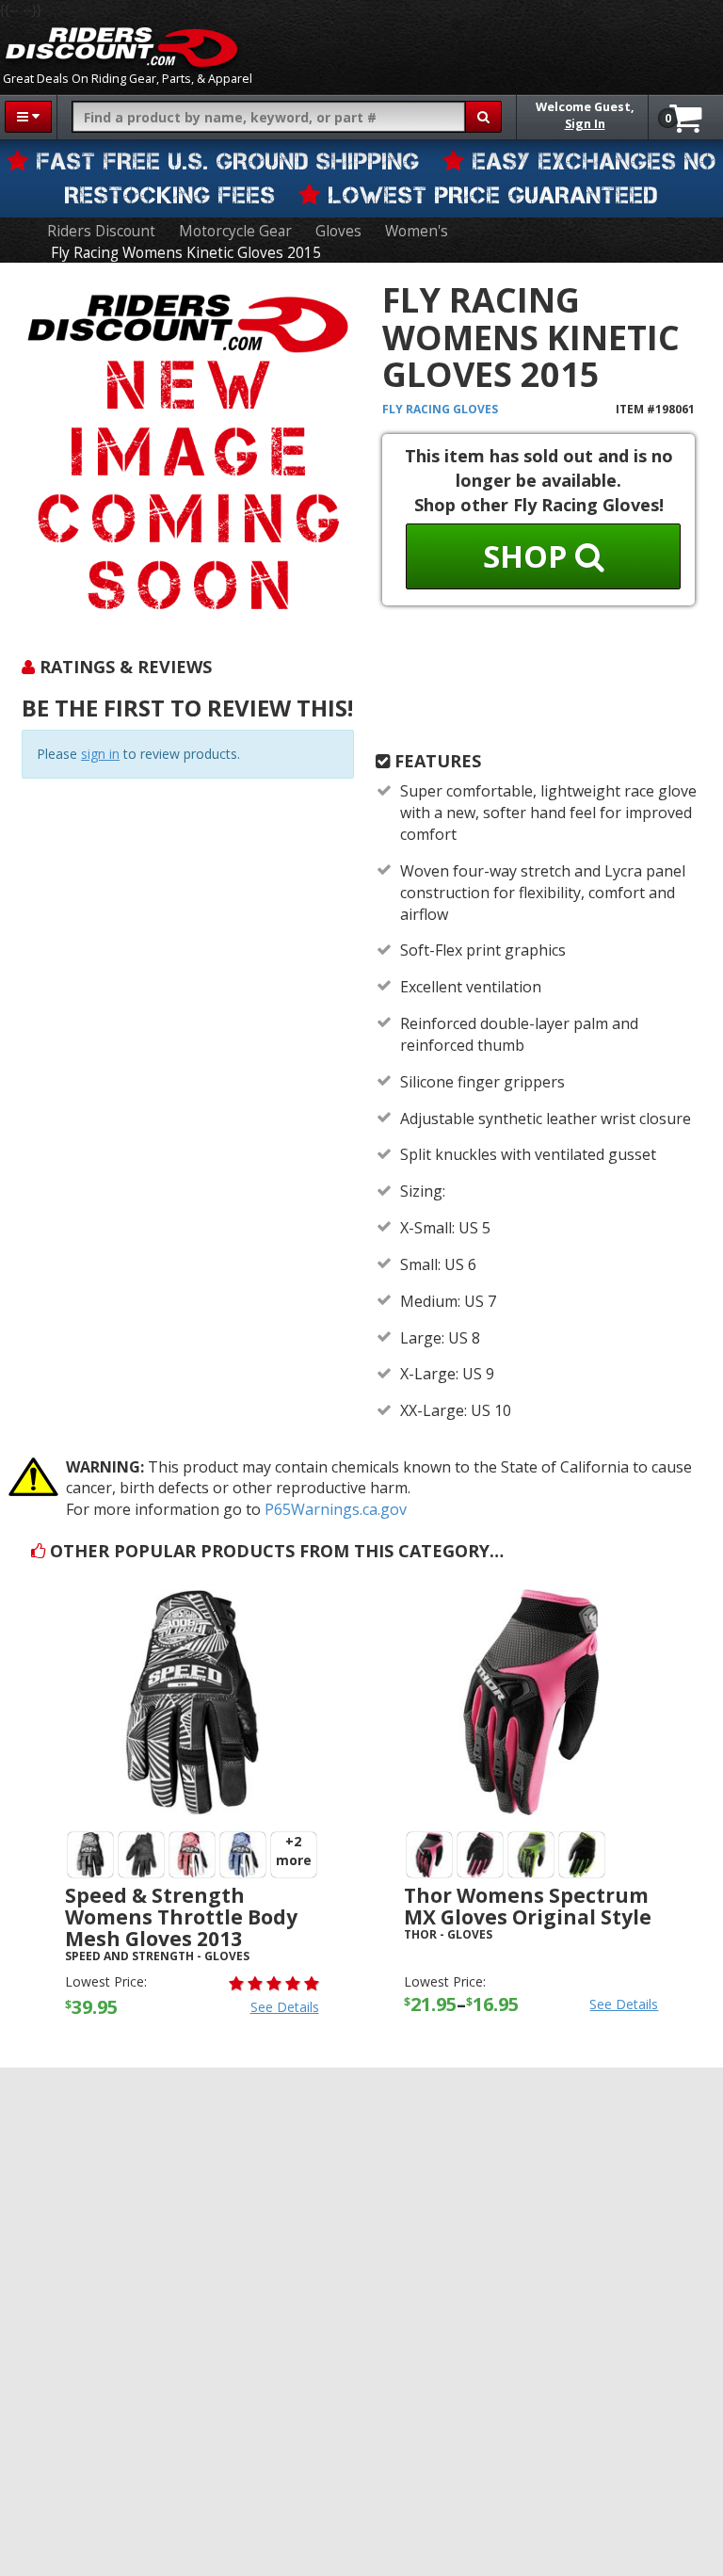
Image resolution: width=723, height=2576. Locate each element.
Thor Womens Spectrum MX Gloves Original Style (528, 1906)
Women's (417, 231)
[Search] (483, 117)
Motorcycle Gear (235, 231)
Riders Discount (101, 231)
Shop (529, 556)
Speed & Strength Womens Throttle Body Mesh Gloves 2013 (181, 1917)
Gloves (338, 231)
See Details (285, 2007)
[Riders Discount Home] (121, 47)
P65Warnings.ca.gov (336, 1509)
